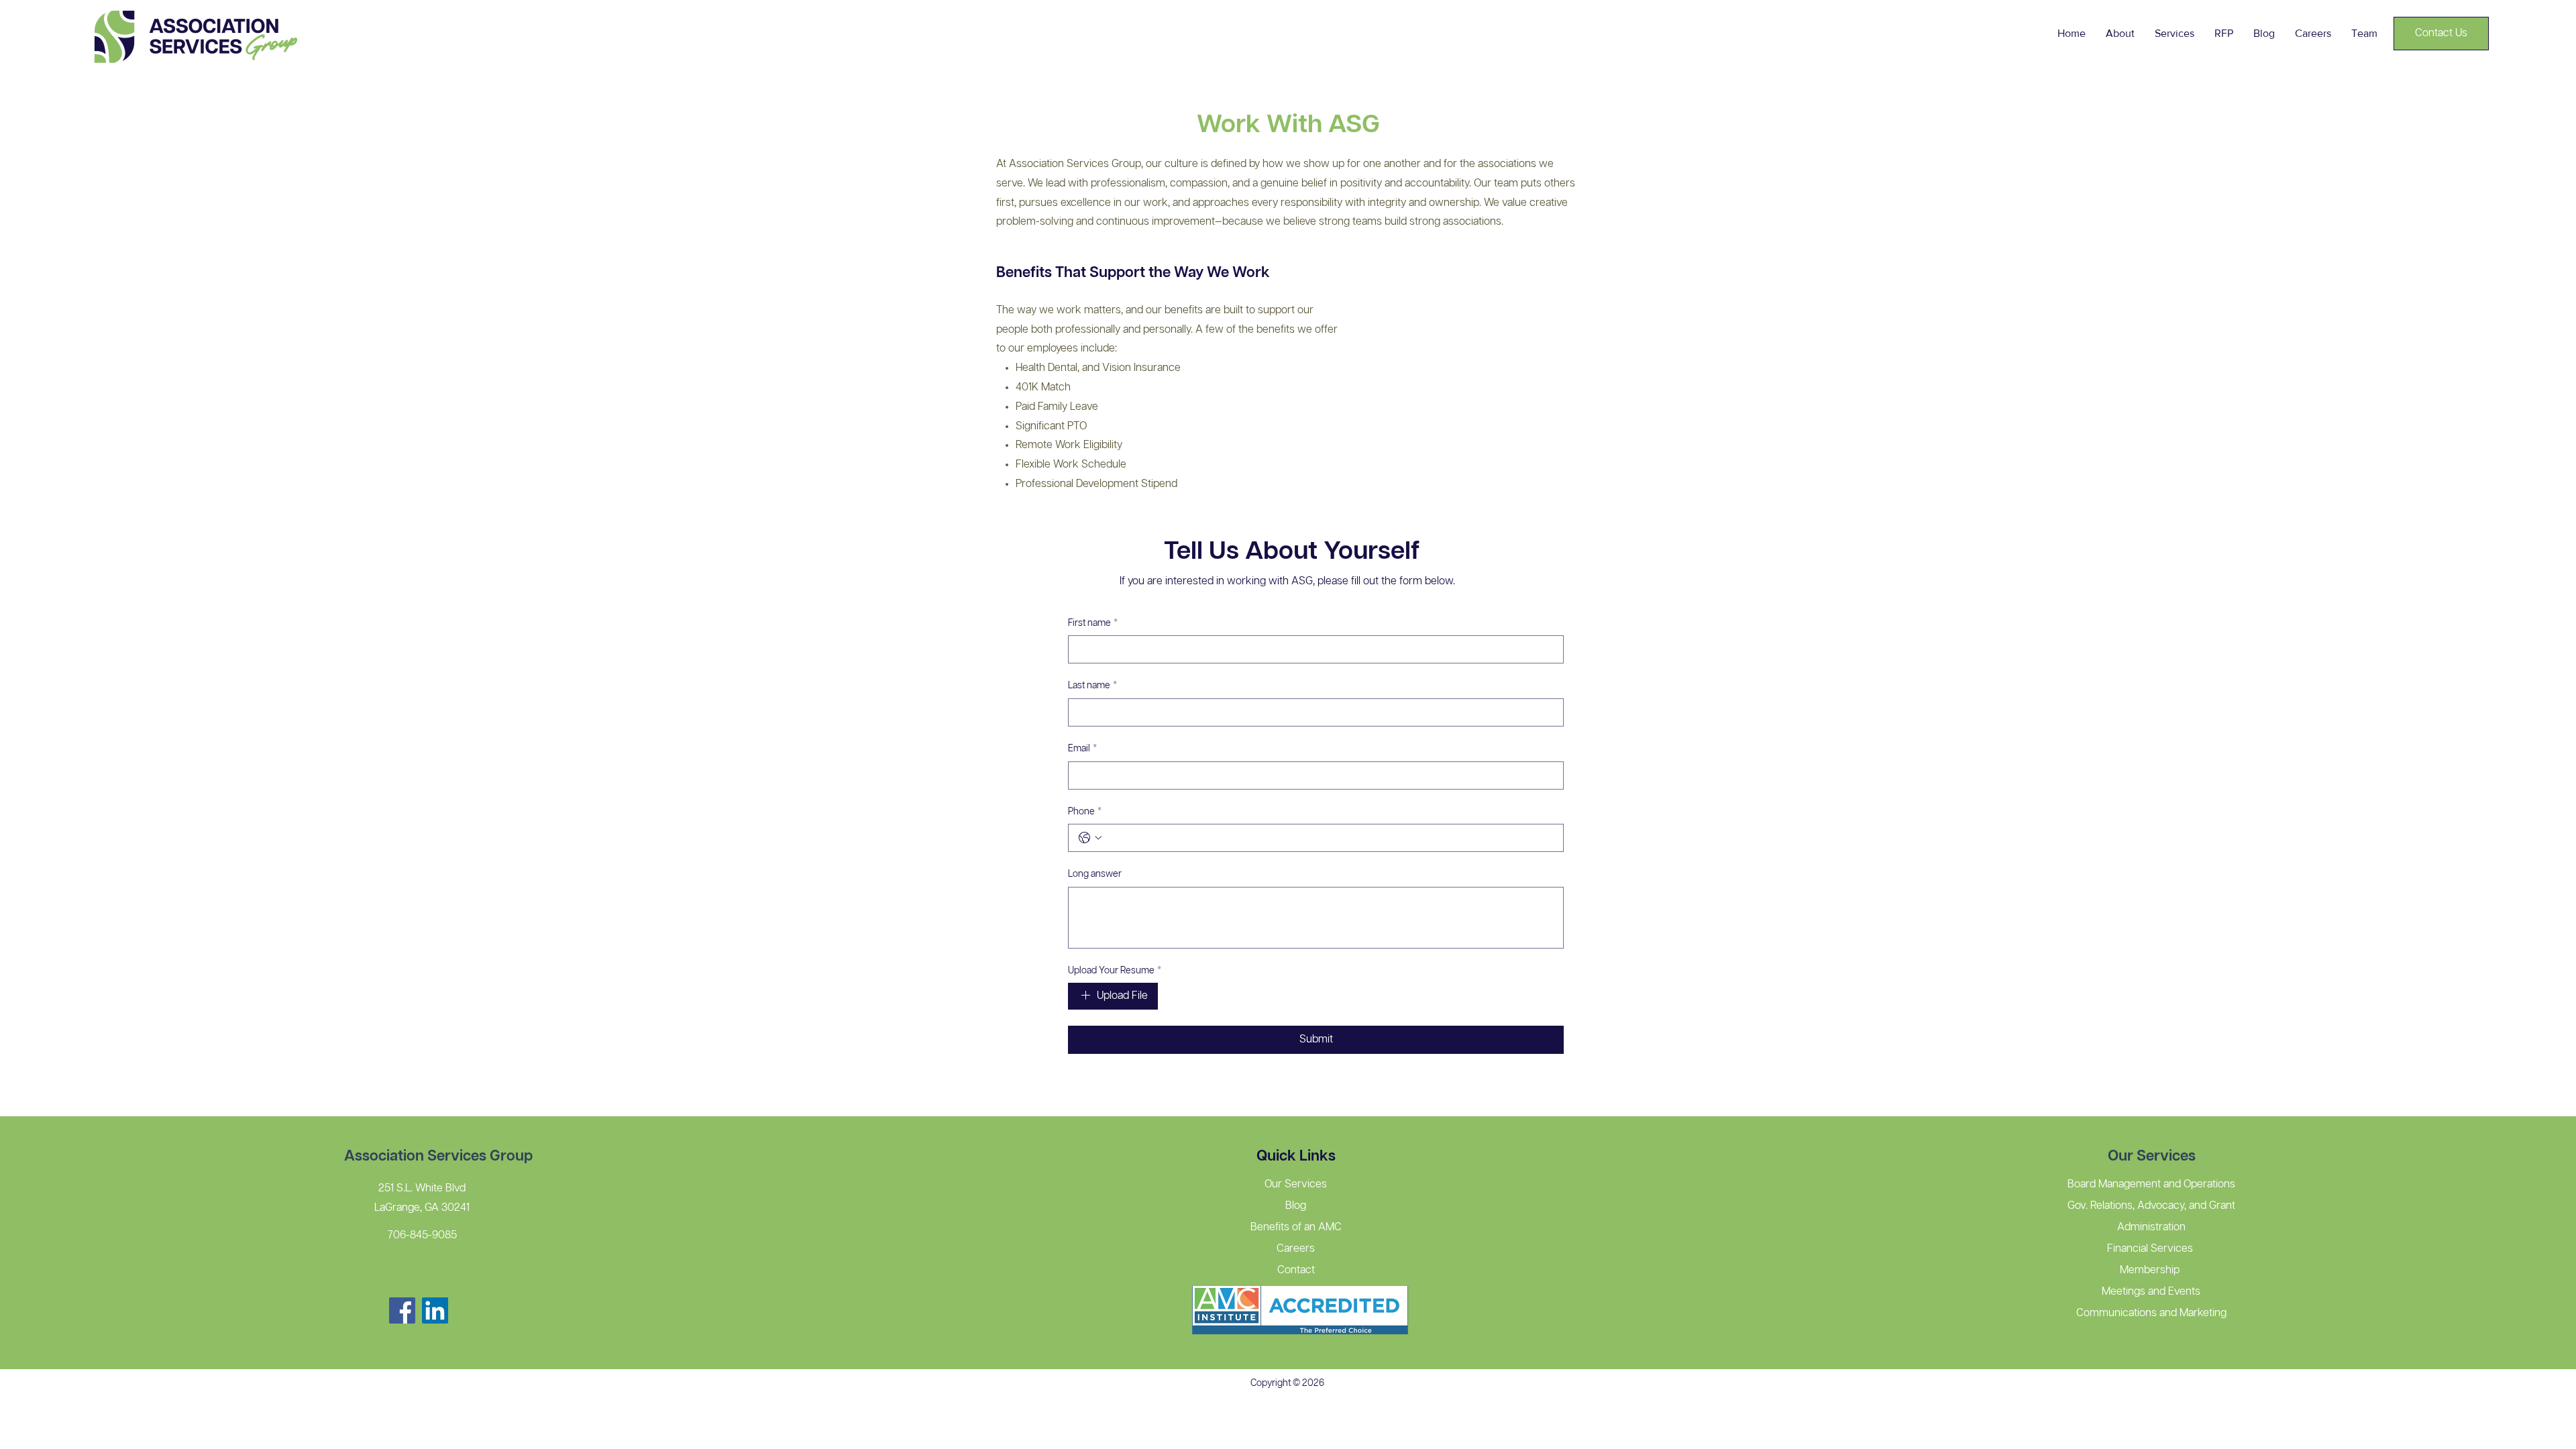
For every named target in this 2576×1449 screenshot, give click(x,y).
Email (1082, 749)
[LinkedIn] (435, 1310)
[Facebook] (402, 1310)
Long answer (1095, 874)
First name (1093, 623)
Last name (1092, 686)
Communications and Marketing (2151, 1313)
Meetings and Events (2151, 1292)
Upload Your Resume (1115, 971)
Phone (1085, 812)
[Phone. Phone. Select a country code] (1090, 838)
